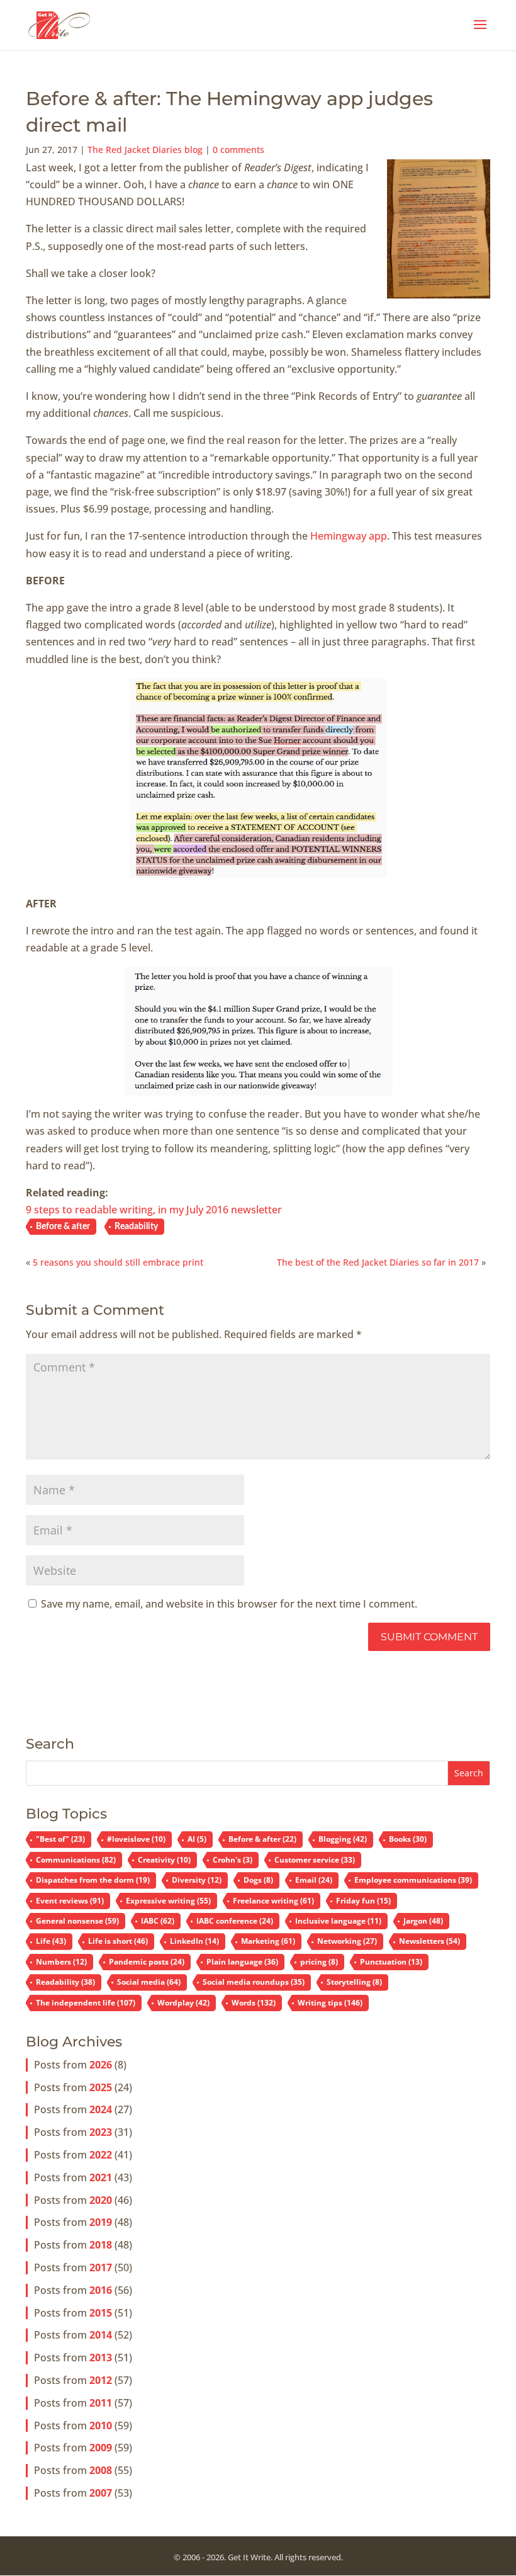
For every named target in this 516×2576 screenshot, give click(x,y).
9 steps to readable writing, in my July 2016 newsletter (154, 1210)
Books (408, 1839)
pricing (319, 1962)
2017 (101, 2267)
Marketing (268, 1941)
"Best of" (60, 1839)
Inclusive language (338, 1921)
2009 (101, 2448)
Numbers (61, 1962)
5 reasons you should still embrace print (118, 1262)
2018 (101, 2245)
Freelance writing (273, 1901)
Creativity (164, 1860)
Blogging (343, 1839)
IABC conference (235, 1921)
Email (314, 1880)
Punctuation (391, 1962)
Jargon (423, 1921)
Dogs (258, 1880)
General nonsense (77, 1921)
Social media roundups (254, 1982)
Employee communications (413, 1880)
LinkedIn (194, 1941)
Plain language (242, 1962)
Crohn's (233, 1860)
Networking (347, 1941)
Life (51, 1941)
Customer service (315, 1860)
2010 (101, 2426)
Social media (149, 1982)
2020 (101, 2200)
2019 (101, 2222)
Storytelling (354, 1982)
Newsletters (429, 1941)
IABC (158, 1921)
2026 (101, 2065)
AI (197, 1839)
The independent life (86, 2003)
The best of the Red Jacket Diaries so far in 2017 (378, 1262)
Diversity (197, 1880)
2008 (101, 2470)
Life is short (118, 1941)
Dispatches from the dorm (93, 1880)
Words (254, 2003)
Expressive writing (168, 1901)
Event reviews (70, 1901)
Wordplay (183, 2003)
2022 (101, 2155)
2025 (101, 2087)
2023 (101, 2132)
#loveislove (136, 1839)
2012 (101, 2380)
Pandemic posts (147, 1962)
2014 (101, 2335)
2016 (101, 2290)
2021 (101, 2177)
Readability (136, 1227)
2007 (101, 2493)
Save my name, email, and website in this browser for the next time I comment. (229, 1604)
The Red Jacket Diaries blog (145, 150)
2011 (101, 2403)
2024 (101, 2109)
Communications (76, 1860)
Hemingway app (349, 536)
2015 (101, 2313)
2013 (101, 2358)
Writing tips (330, 2003)
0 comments (238, 150)
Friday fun (363, 1901)
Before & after (63, 1227)
